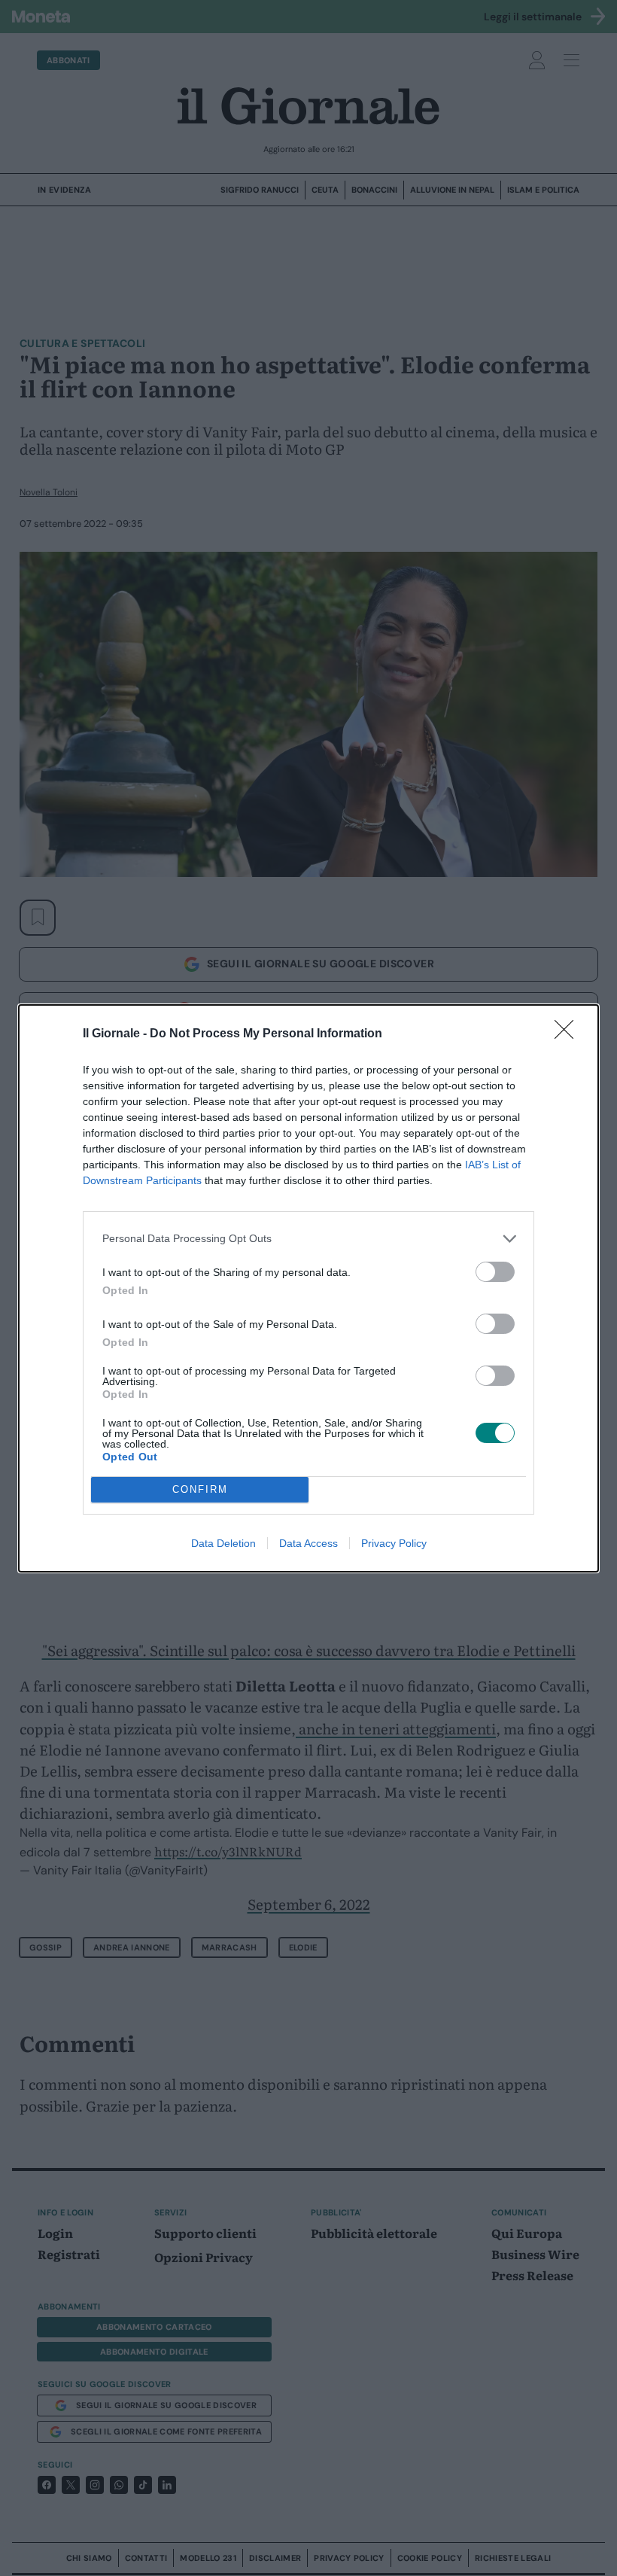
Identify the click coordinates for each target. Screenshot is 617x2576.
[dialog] (308, 1288)
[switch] (495, 1272)
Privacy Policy (394, 1543)
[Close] (569, 1034)
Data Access (308, 1543)
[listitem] (308, 1239)
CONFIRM (200, 1489)
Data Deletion (223, 1543)
